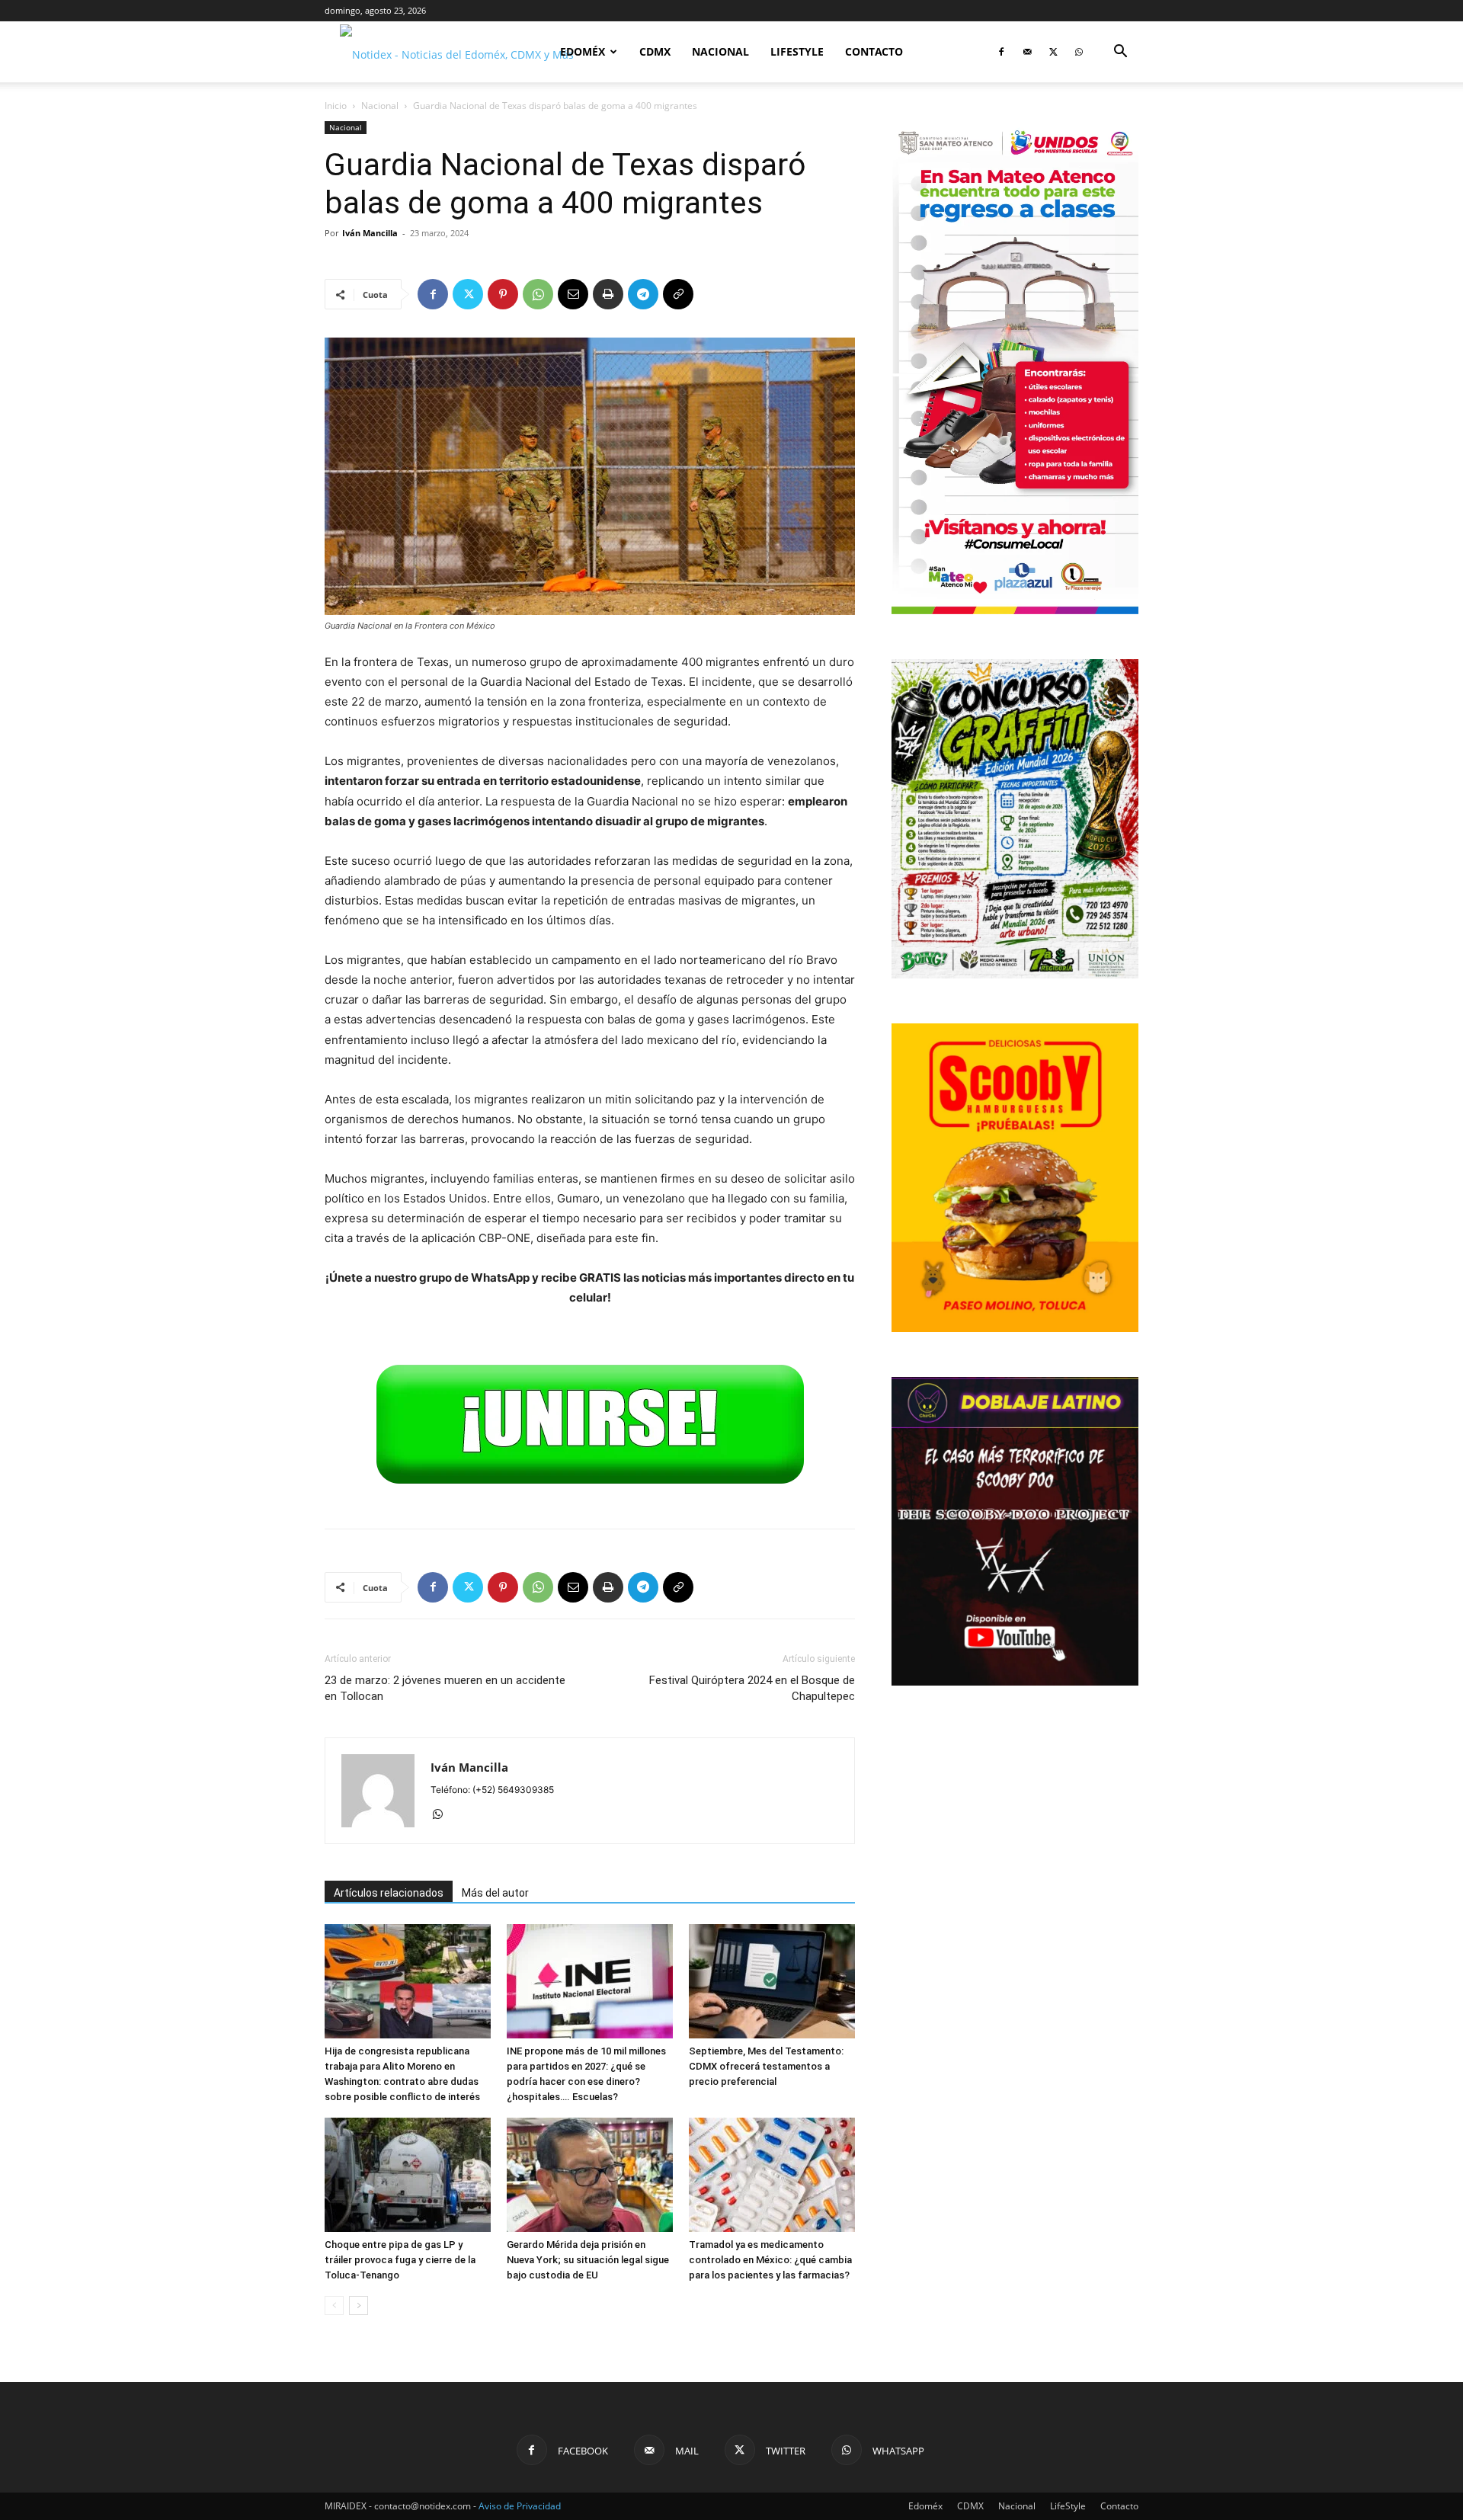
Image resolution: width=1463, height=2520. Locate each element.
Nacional (720, 51)
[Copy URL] (678, 294)
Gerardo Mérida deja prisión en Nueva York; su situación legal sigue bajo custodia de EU (588, 2260)
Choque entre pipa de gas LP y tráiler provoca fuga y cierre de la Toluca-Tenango (400, 2260)
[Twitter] (1053, 52)
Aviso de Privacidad (520, 2506)
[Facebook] (1001, 52)
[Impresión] (608, 294)
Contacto (874, 51)
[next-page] (359, 2305)
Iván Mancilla (370, 233)
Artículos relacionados (389, 1893)
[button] (1120, 53)
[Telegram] (643, 294)
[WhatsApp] (1079, 52)
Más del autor (495, 1893)
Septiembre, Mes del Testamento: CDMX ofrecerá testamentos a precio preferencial (766, 2066)
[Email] (573, 294)
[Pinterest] (503, 294)
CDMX (655, 51)
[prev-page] (334, 2305)
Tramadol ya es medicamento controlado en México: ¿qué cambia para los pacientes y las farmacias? (770, 2260)
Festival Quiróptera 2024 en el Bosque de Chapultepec (752, 1688)
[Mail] (1027, 52)
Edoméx (583, 51)
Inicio (336, 106)
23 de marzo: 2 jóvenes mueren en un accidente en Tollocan (445, 1688)
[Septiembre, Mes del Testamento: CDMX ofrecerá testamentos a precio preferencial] (772, 1981)
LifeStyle (797, 51)
